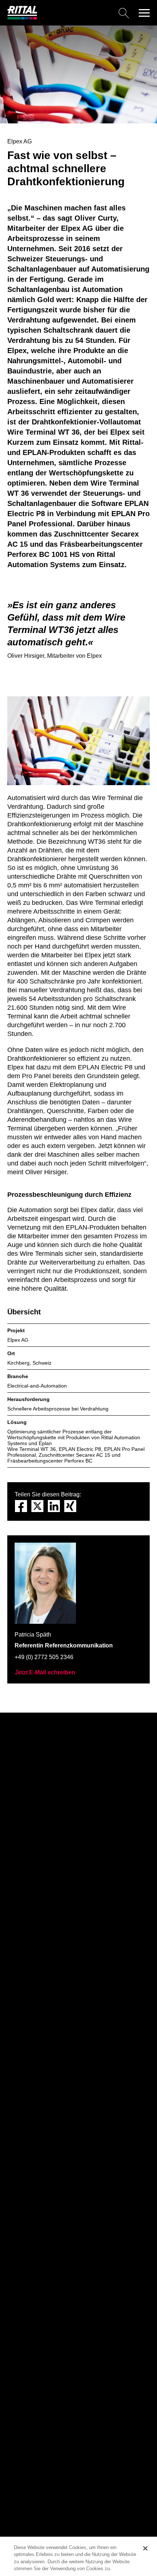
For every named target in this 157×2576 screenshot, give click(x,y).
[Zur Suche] (86, 13)
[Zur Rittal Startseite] (22, 18)
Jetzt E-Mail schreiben (45, 1672)
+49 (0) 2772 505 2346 (44, 1657)
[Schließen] (145, 2548)
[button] (144, 13)
